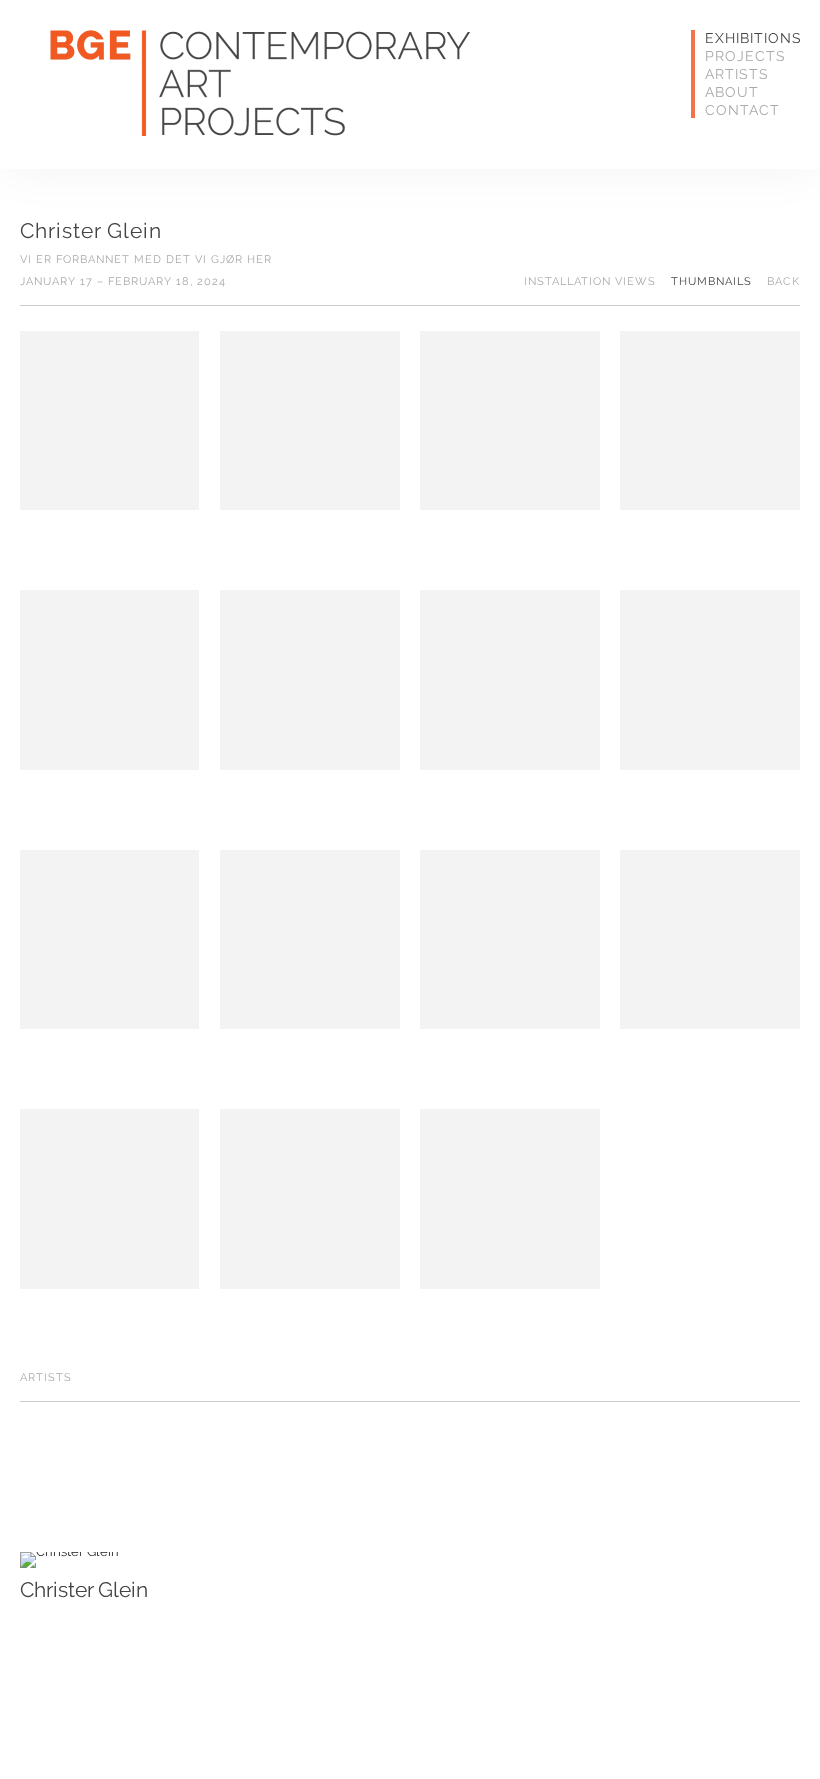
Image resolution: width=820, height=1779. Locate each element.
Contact (737, 110)
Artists (737, 74)
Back (783, 282)
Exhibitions (737, 38)
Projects (737, 56)
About (732, 92)
